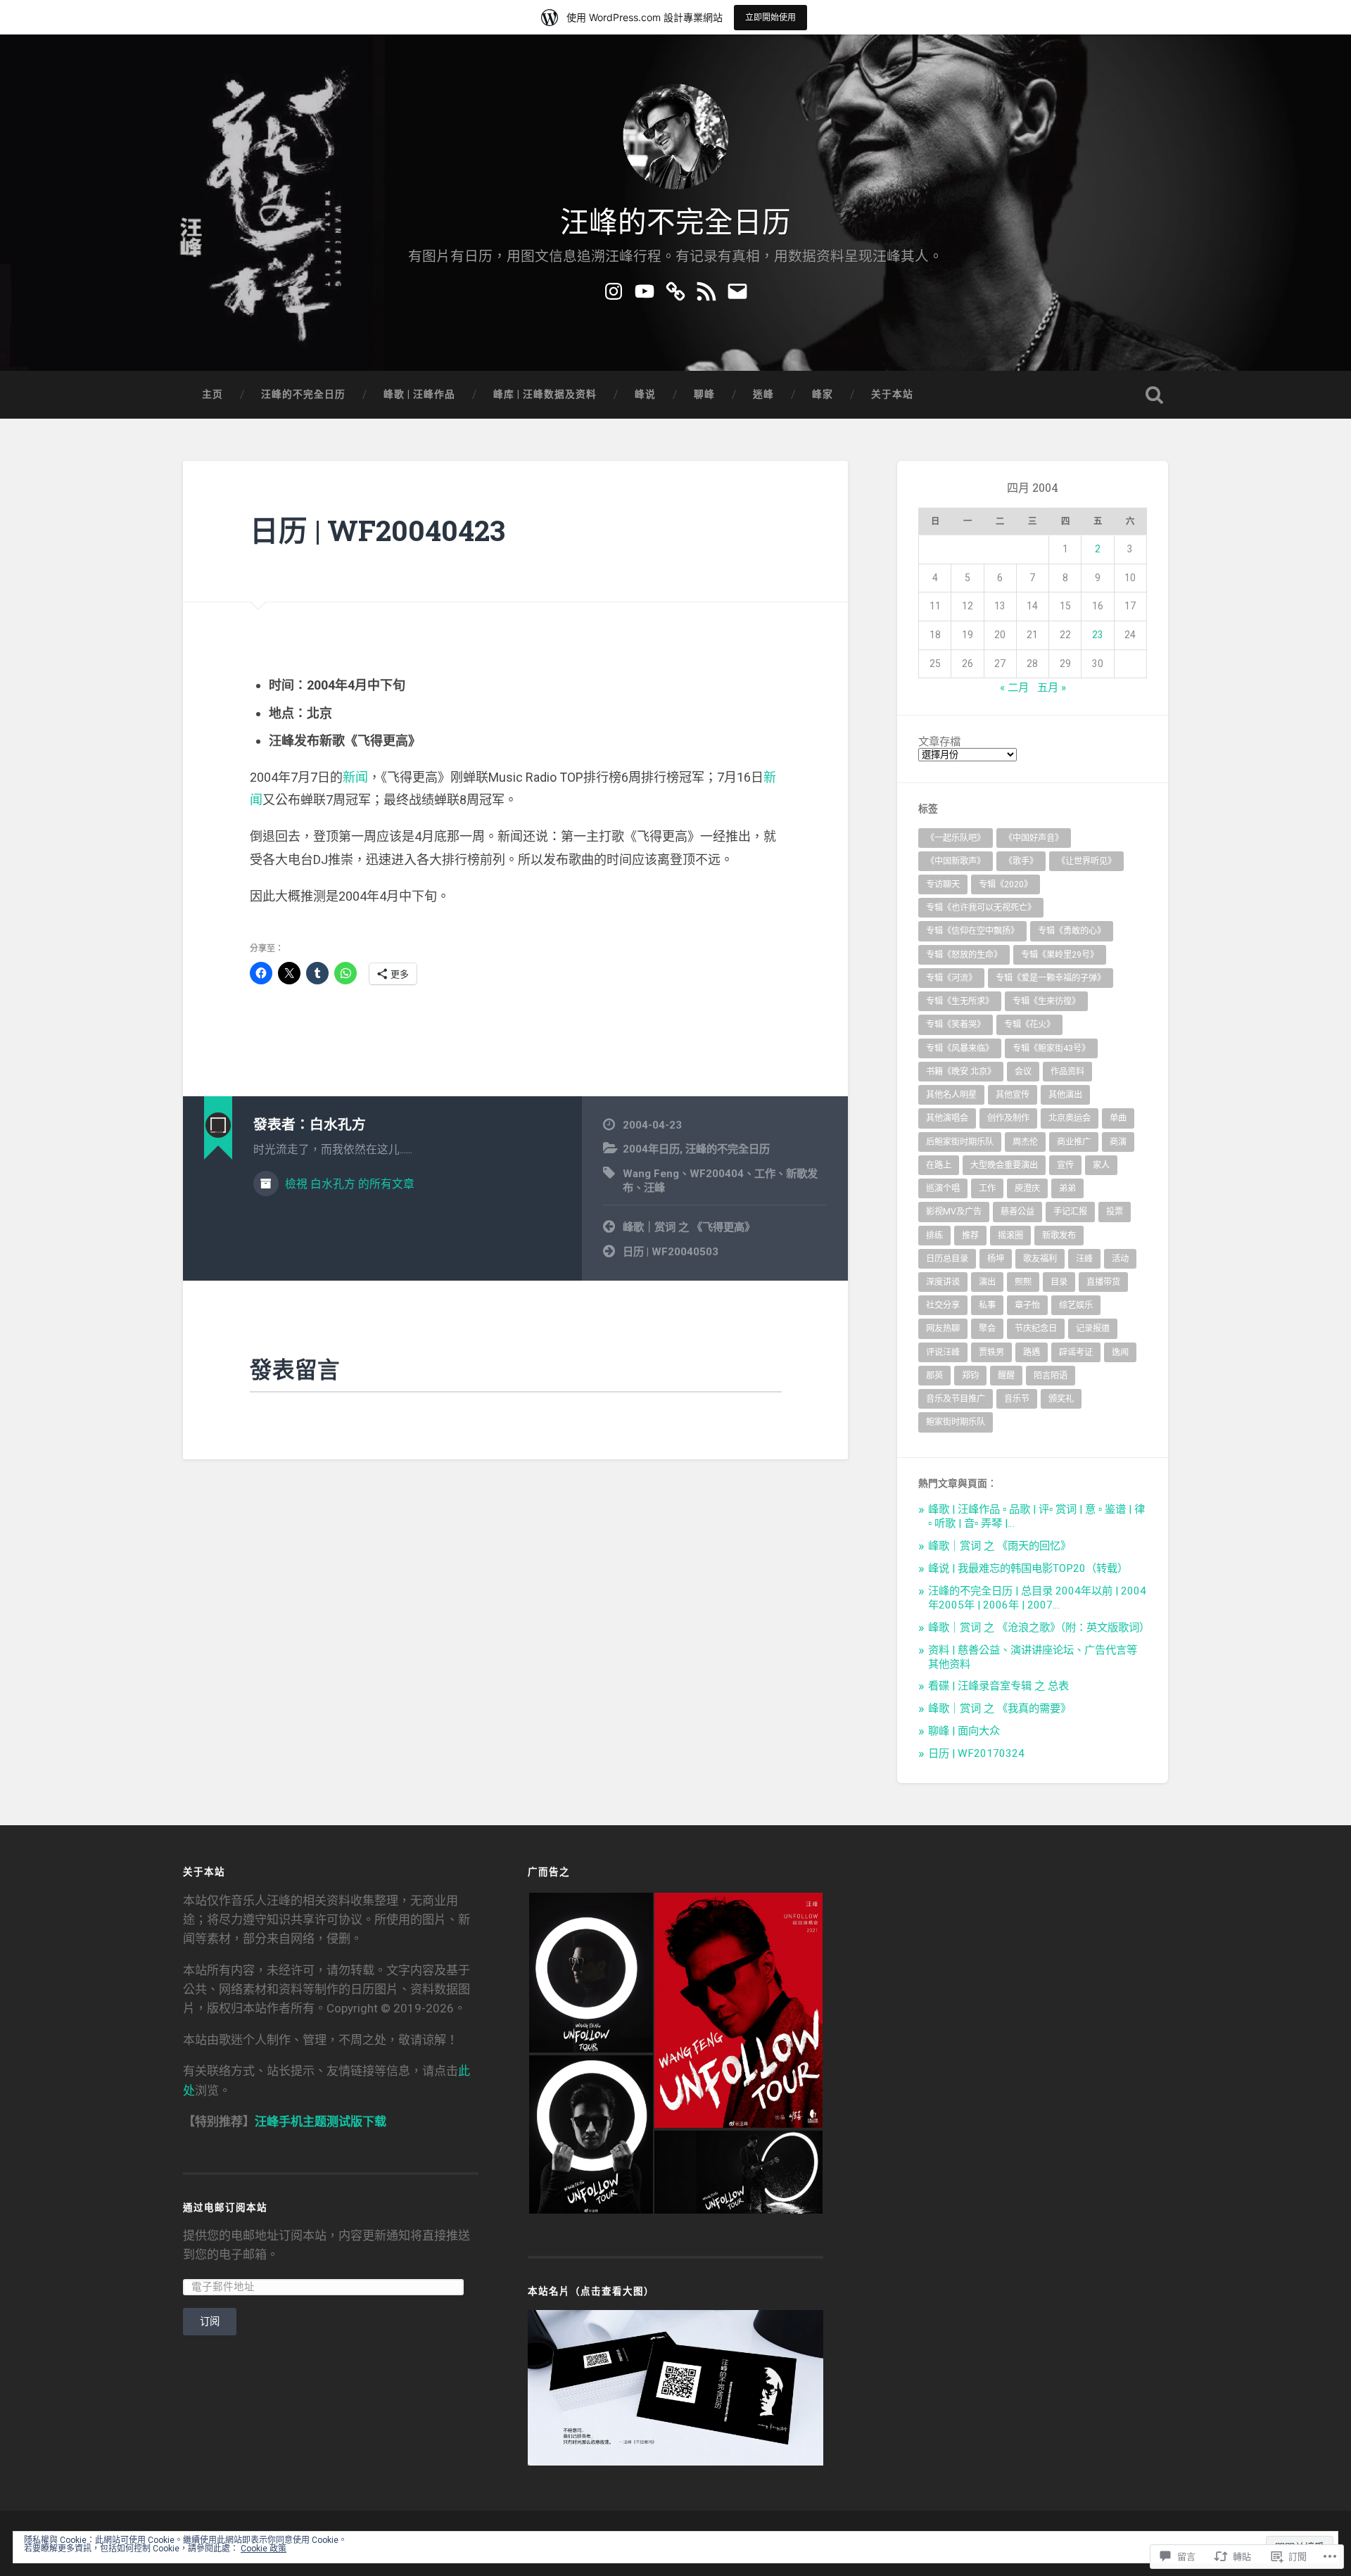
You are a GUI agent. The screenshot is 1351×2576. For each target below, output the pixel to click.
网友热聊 (943, 1328)
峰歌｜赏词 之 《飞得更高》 (689, 1227)
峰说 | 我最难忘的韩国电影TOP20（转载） (1028, 1568)
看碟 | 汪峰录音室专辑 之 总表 (998, 1686)
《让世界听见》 (1086, 861)
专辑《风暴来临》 (960, 1048)
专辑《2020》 (1006, 884)
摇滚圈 (1010, 1236)
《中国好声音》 (1034, 838)
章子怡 (1027, 1305)
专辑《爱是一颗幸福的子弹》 (1051, 978)
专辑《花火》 (1029, 1024)
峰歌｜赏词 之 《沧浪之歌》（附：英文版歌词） (1039, 1628)
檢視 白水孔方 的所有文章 (348, 1184)
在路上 (939, 1165)
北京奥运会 (1070, 1118)
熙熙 (1023, 1282)
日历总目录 (947, 1259)
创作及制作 (1008, 1118)
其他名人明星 (951, 1095)
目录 (1059, 1282)
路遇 (1032, 1352)
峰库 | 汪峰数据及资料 (545, 394)
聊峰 (704, 394)
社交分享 (943, 1305)
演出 (987, 1282)
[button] (590, 1973)
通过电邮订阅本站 (225, 2207)
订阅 (210, 2321)
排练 (934, 1236)
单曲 (1118, 1118)
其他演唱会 (947, 1118)
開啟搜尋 (1154, 395)
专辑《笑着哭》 (956, 1024)
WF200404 (717, 1174)
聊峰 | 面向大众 (964, 1731)
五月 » (1052, 687)
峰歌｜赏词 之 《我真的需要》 (1000, 1708)
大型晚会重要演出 (1004, 1165)
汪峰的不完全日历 (675, 220)
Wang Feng (651, 1174)
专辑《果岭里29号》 (1060, 955)
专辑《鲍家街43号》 (1051, 1048)
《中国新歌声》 (956, 861)
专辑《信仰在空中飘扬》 (972, 931)
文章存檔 (939, 742)
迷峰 (763, 394)
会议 (1023, 1072)
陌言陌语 (1051, 1376)
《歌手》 (1021, 861)
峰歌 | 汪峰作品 (419, 394)
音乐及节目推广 (956, 1399)
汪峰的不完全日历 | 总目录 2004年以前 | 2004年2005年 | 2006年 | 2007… (1037, 1598)
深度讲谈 (943, 1282)
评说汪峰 (943, 1352)
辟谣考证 (1076, 1352)
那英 (934, 1376)
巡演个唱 (943, 1188)
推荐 (970, 1236)
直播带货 (1103, 1282)
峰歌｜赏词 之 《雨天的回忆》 (1000, 1546)
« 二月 (1014, 687)
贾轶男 (991, 1352)
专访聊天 (943, 884)
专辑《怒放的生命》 (964, 955)
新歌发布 (1059, 1236)
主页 (213, 394)
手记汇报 (1070, 1212)
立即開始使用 (770, 17)
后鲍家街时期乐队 (960, 1142)
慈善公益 (1017, 1212)
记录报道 (1093, 1328)
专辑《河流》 (951, 978)
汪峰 (654, 1188)
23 (1098, 635)
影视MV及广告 (954, 1212)
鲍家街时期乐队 (956, 1422)
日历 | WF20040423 (378, 530)
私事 (987, 1305)
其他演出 (1065, 1095)
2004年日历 (651, 1149)
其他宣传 (1013, 1095)
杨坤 (996, 1259)
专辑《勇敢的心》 (1072, 931)
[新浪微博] (675, 289)
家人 (1101, 1165)
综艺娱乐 (1076, 1305)
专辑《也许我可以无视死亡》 (981, 908)
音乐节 (1017, 1399)
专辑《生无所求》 (960, 1001)
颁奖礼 (1061, 1399)
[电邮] (737, 289)
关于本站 (892, 394)
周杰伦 (1025, 1142)
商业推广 (1074, 1142)
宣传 (1065, 1165)
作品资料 (1067, 1072)
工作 (765, 1174)
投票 (1115, 1212)
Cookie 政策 (264, 2549)
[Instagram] (614, 289)
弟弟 (1067, 1188)
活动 (1120, 1259)
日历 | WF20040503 (671, 1252)
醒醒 (1006, 1376)
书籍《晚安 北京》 (961, 1072)
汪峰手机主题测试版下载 (321, 2121)
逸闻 (1120, 1352)
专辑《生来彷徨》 (1046, 1001)
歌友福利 (1040, 1259)
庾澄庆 (1027, 1188)
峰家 (823, 394)
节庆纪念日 (1036, 1328)
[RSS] (706, 289)
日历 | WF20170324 (976, 1753)
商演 (1118, 1142)
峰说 (645, 394)
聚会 (987, 1328)
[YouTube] (645, 289)
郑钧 (970, 1376)
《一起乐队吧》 (956, 838)
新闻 (355, 777)
